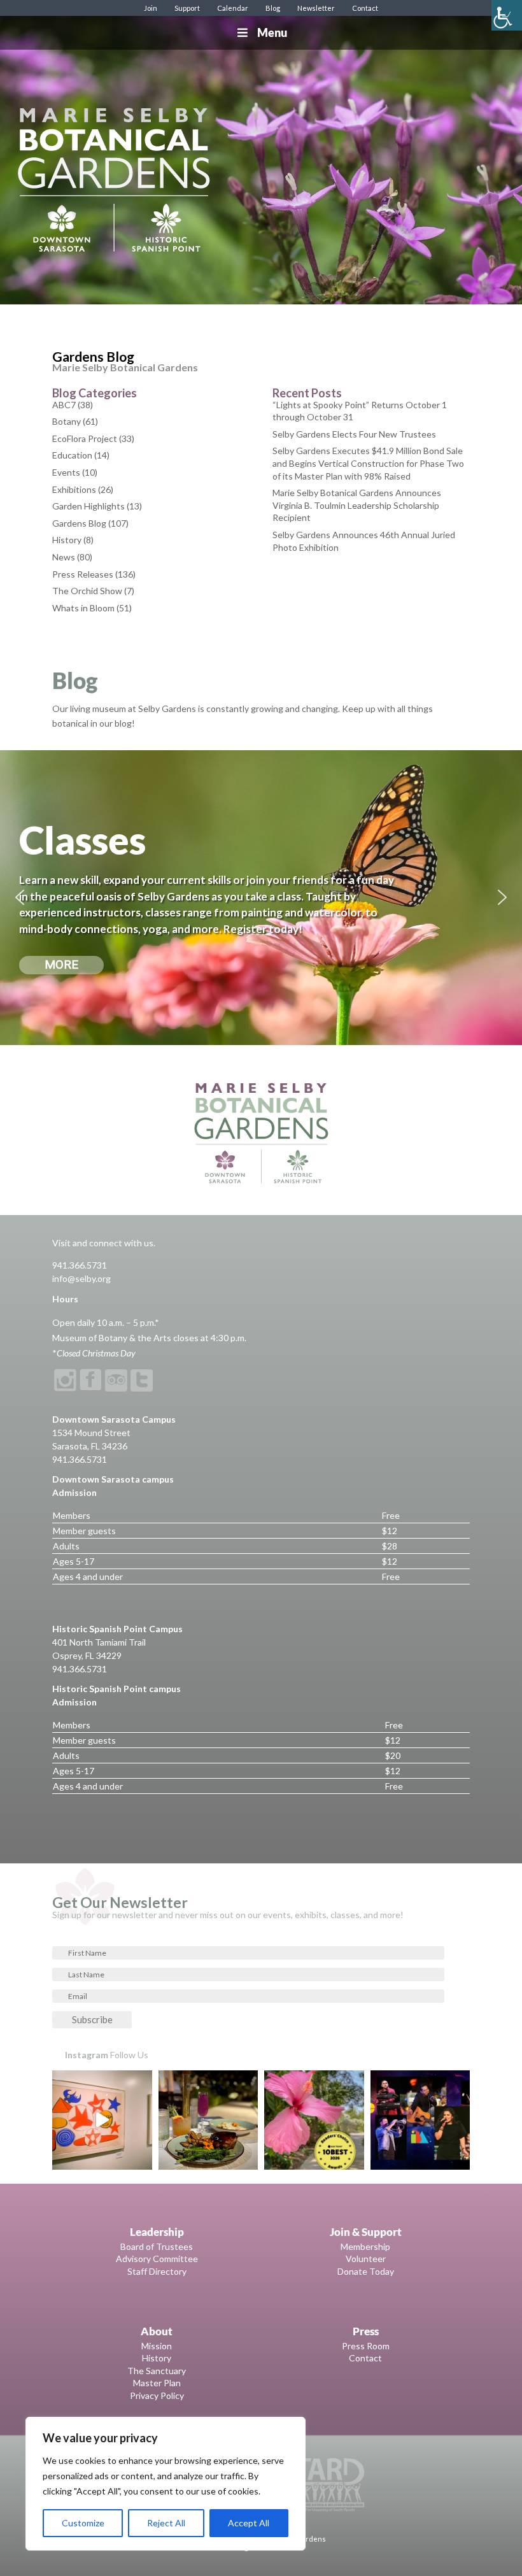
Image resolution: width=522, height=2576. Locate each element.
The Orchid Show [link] (87, 591)
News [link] (64, 557)
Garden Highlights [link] (88, 506)
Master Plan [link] (157, 2383)
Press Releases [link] (83, 574)
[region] (166, 2484)
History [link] (67, 540)
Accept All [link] (249, 2523)
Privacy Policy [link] (157, 2395)
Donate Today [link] (366, 2271)
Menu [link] (272, 32)
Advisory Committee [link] (157, 2259)
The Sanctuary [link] (157, 2371)
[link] (507, 15)
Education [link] (72, 455)
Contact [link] (365, 8)
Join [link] (151, 8)
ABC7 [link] (64, 405)
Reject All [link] (166, 2523)
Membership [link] (365, 2246)
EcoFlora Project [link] (85, 438)
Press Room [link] (366, 2346)
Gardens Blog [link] (79, 523)
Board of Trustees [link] (157, 2246)
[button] (20, 897)
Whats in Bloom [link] (83, 608)
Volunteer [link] (366, 2259)
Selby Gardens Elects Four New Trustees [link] (354, 434)
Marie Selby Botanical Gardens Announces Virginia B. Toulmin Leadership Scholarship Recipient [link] (357, 505)
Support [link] (187, 8)
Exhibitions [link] (74, 489)
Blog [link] (273, 8)
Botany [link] (67, 421)
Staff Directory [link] (157, 2271)
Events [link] (66, 472)
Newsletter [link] (316, 8)
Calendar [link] (233, 8)
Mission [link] (157, 2346)
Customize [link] (83, 2523)
